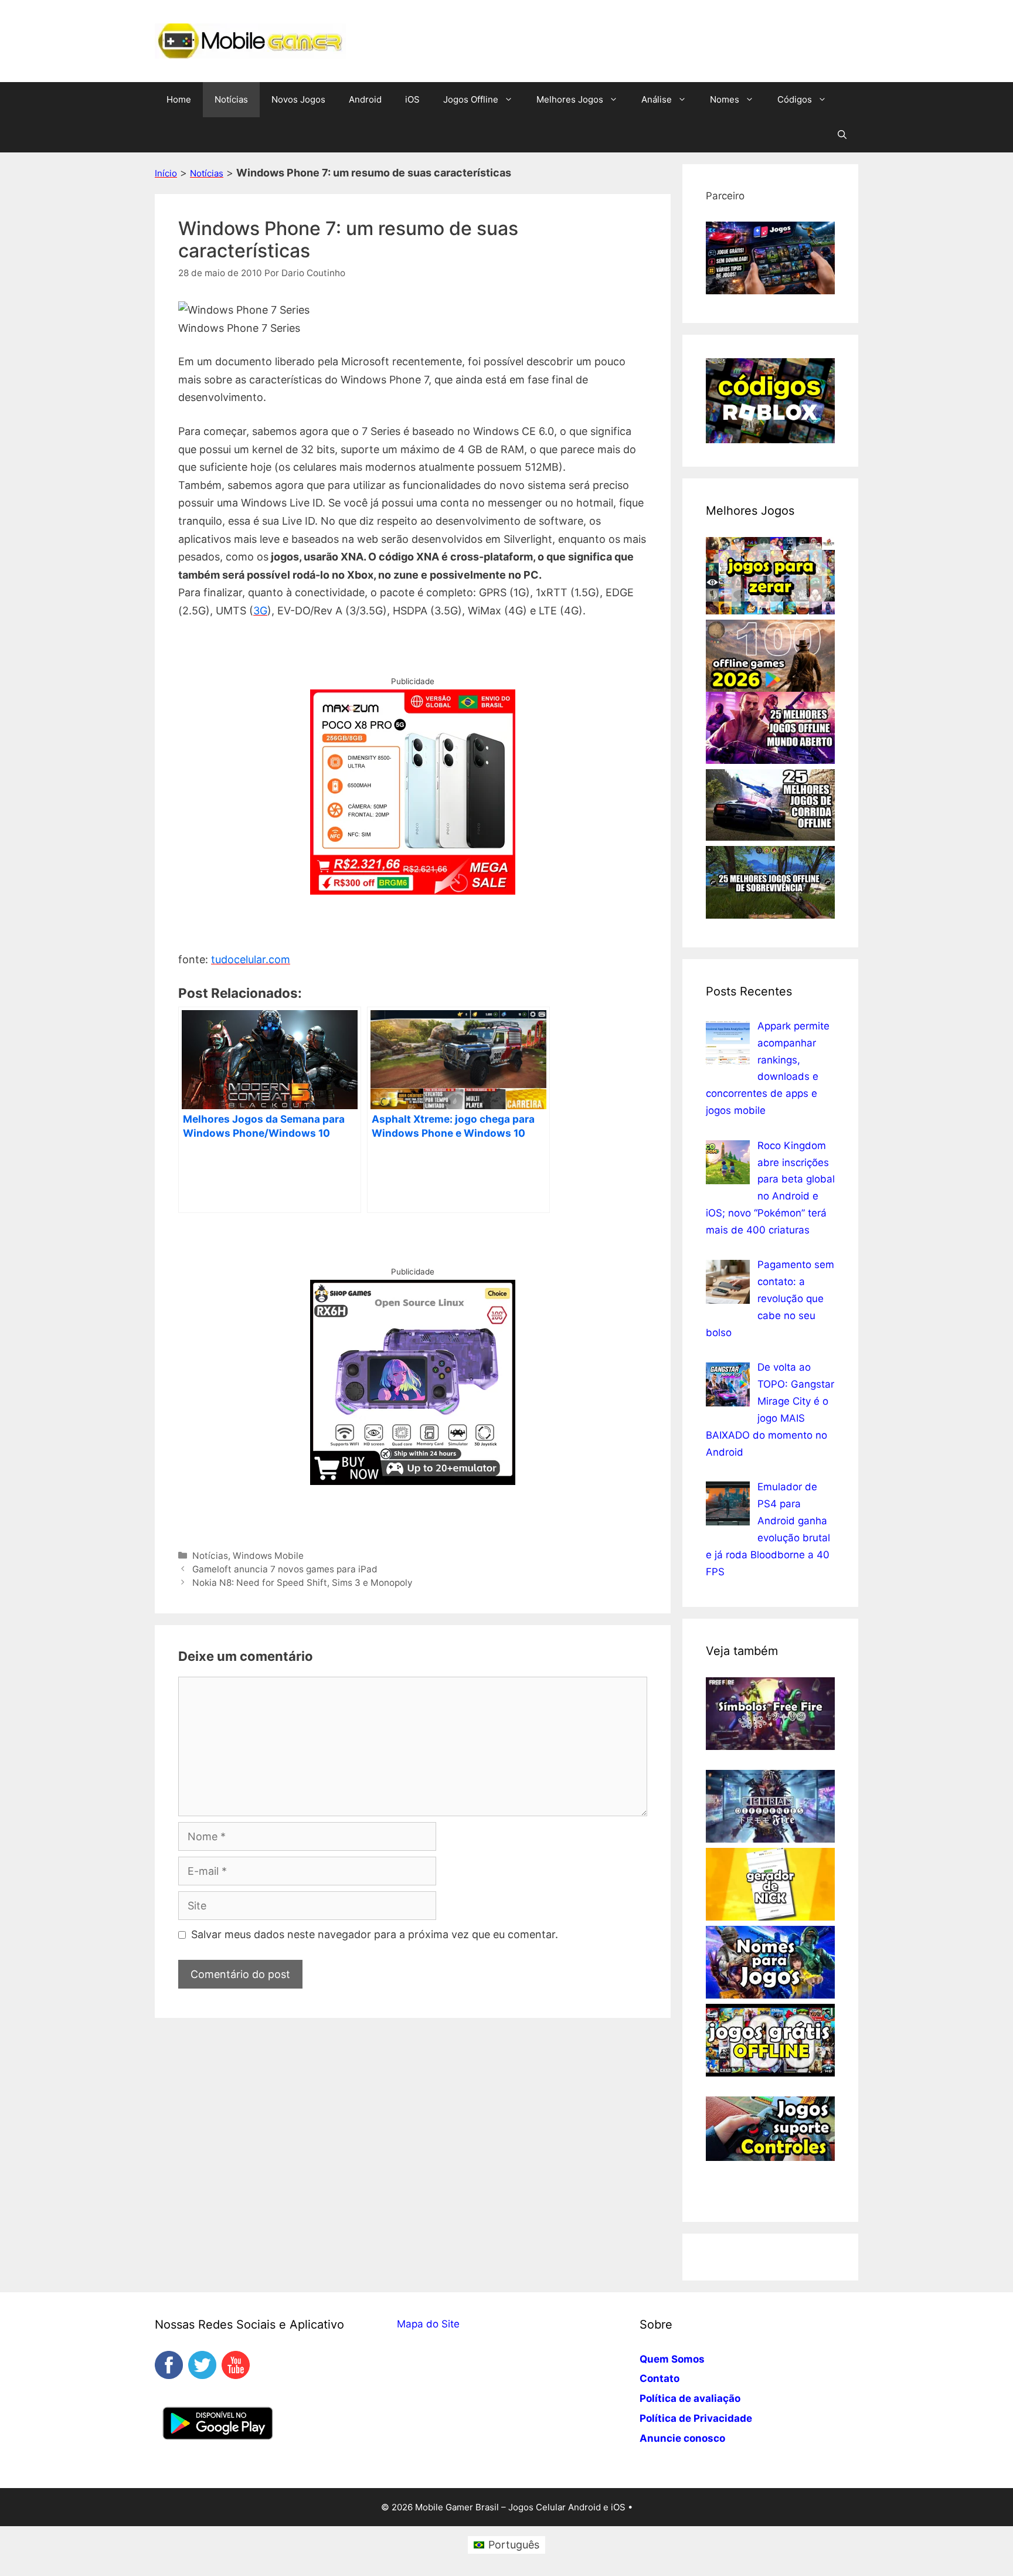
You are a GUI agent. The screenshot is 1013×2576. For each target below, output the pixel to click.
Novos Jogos (298, 99)
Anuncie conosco (682, 2438)
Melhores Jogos (570, 99)
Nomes (725, 99)
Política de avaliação (690, 2398)
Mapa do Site (428, 2324)
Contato (660, 2378)
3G (260, 611)
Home (179, 99)
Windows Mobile (268, 1556)
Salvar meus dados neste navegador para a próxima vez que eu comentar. (375, 1934)
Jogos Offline (471, 99)
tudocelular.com (251, 959)
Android (365, 99)
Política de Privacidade (696, 2418)
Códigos (795, 99)
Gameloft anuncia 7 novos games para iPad (285, 1569)
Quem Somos (672, 2359)
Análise (657, 99)
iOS (412, 99)
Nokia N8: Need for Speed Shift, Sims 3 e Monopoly (302, 1583)
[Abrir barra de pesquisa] (842, 135)
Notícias (231, 99)
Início (166, 173)
